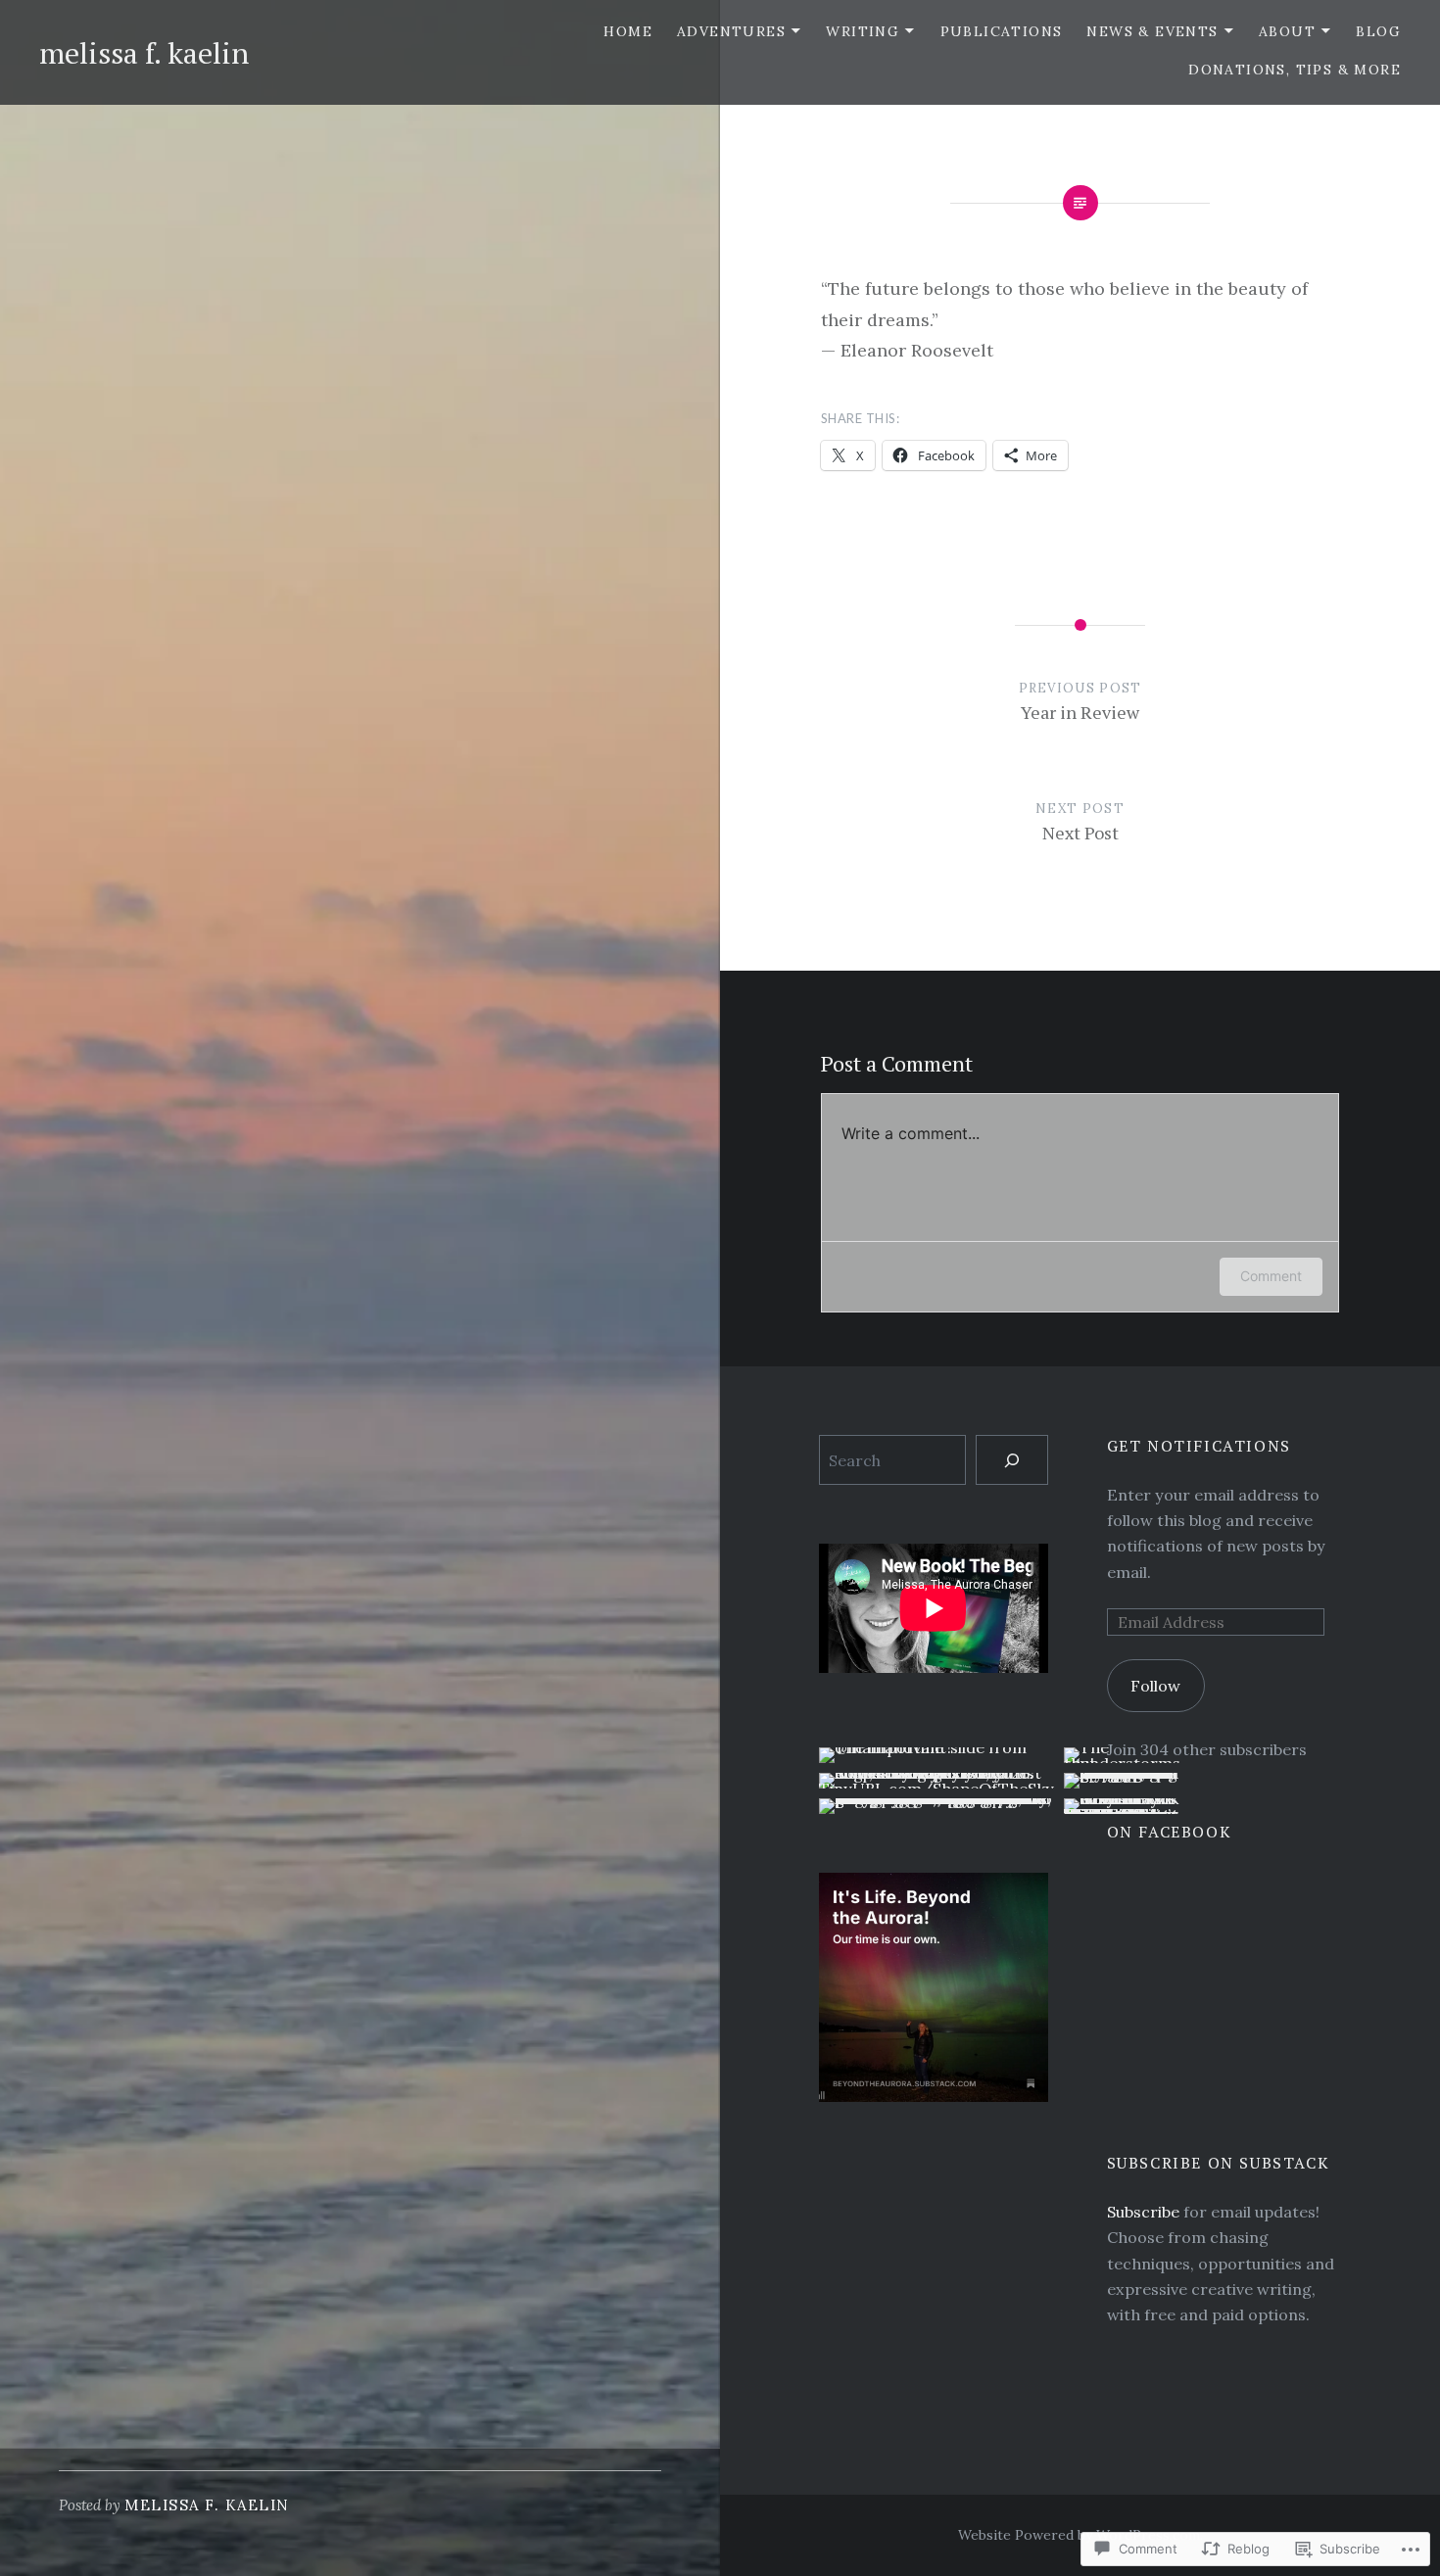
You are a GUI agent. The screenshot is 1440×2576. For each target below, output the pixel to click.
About (1287, 31)
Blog (1378, 31)
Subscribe (1143, 2212)
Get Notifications (1199, 1446)
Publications (1002, 31)
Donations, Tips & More (1295, 70)
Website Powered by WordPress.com (1079, 2535)
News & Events (1152, 31)
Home (628, 31)
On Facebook (1170, 1832)
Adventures (731, 31)
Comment (1271, 1276)
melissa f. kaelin (144, 53)
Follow (1155, 1686)
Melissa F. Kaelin (207, 2505)
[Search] (1011, 1460)
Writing (863, 31)
